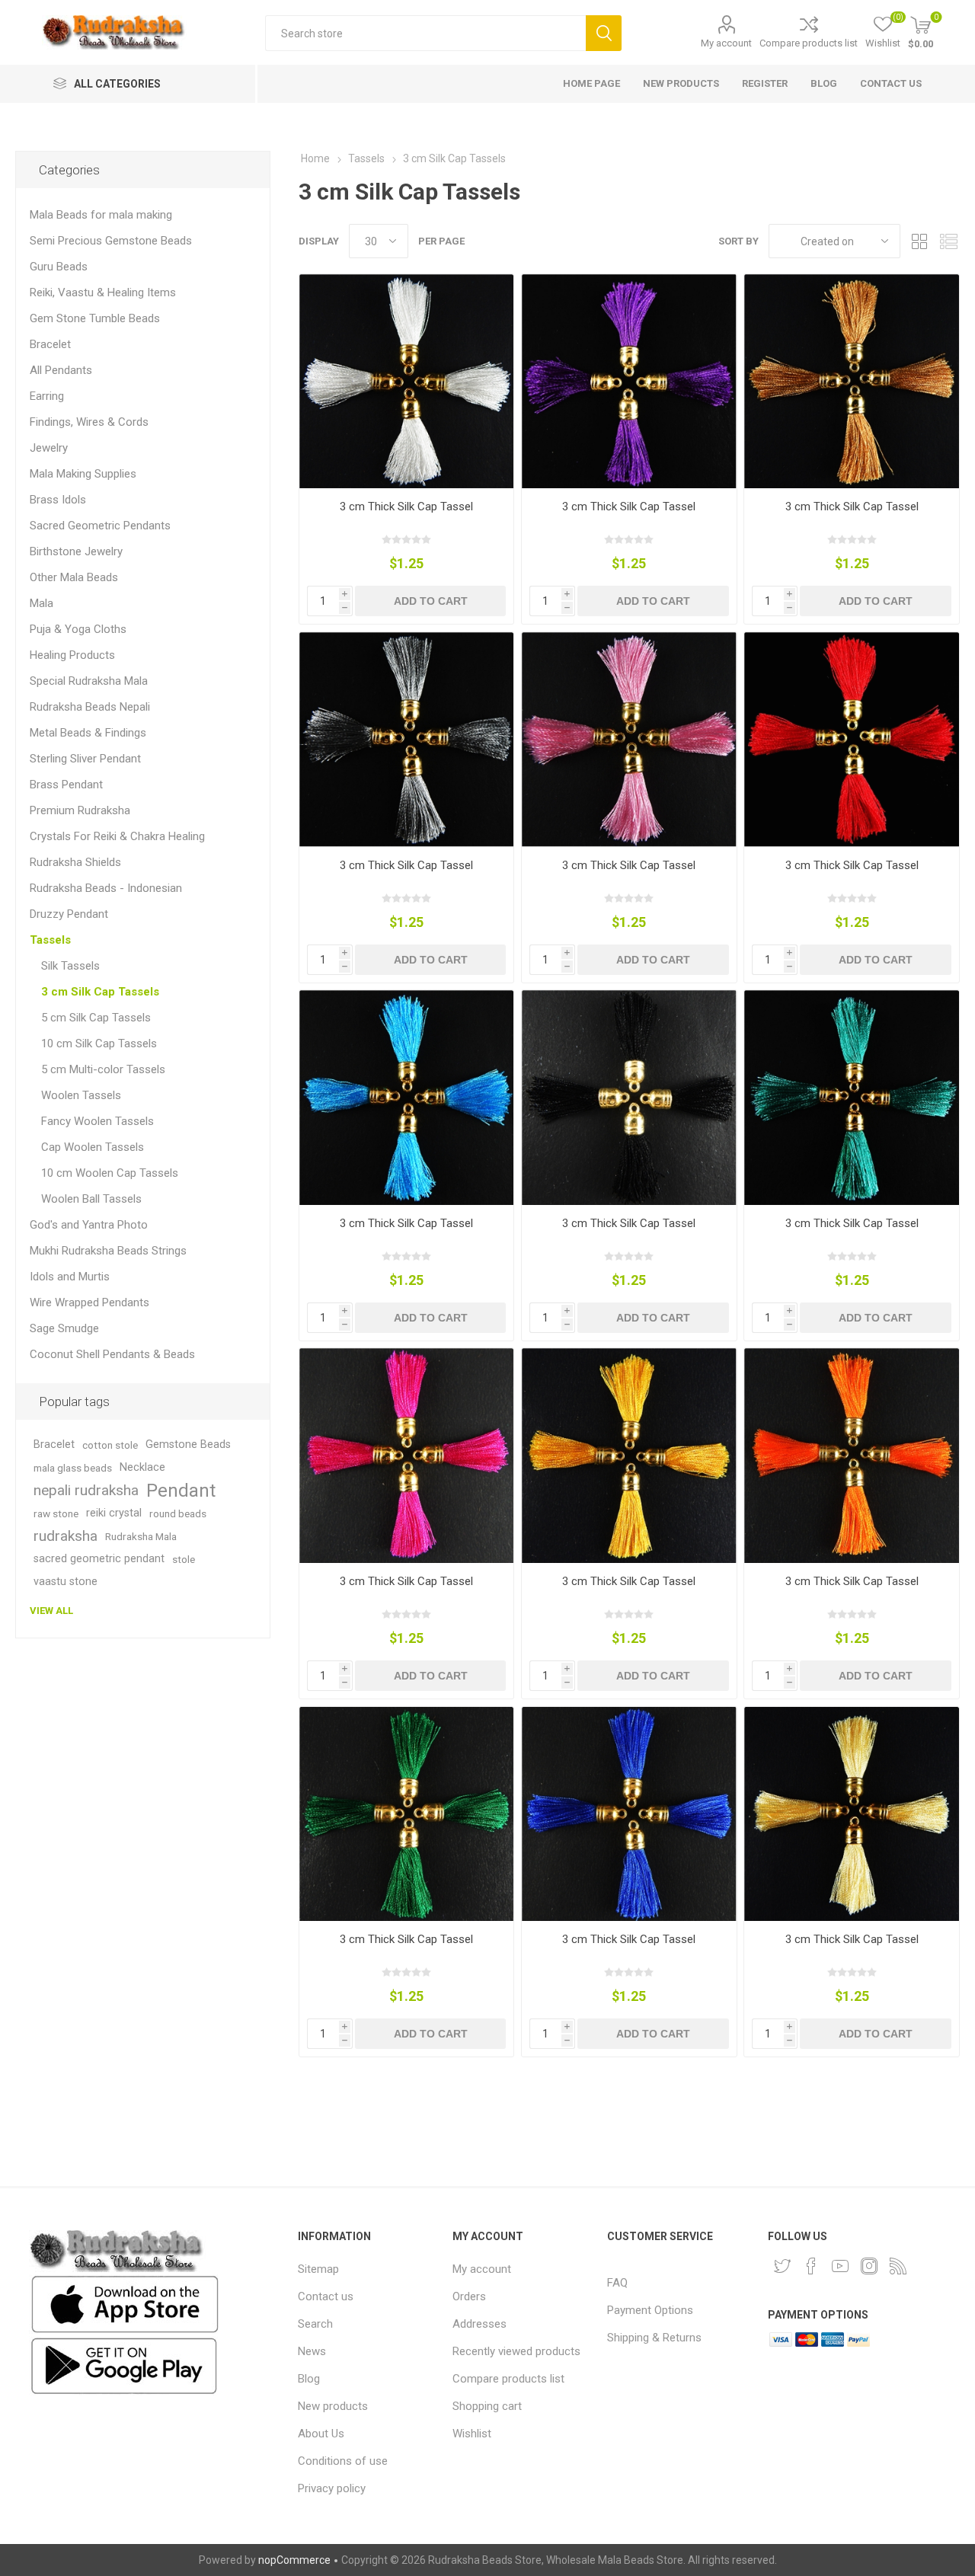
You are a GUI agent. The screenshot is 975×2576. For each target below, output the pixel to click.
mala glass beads (73, 1468)
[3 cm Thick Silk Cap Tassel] (406, 381)
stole (184, 1559)
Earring (47, 396)
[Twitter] (782, 2266)
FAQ (617, 2283)
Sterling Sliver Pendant (85, 759)
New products (333, 2406)
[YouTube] (840, 2266)
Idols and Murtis (70, 1277)
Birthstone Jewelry (76, 551)
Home (315, 158)
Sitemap (318, 2269)
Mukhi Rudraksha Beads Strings (108, 1251)
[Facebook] (811, 2266)
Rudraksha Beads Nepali (90, 707)
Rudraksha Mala (141, 1536)
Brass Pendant (66, 785)
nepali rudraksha (86, 1490)
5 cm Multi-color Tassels (103, 1069)
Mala (42, 603)
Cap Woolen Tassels (93, 1147)
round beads (178, 1513)
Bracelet (50, 344)
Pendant (181, 1491)
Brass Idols (58, 500)
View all (51, 1611)
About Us (321, 2434)
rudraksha (66, 1536)
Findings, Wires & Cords (89, 422)
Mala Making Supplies (83, 474)
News (312, 2351)
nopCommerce (294, 2560)
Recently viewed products (516, 2351)
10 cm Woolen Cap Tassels (110, 1173)
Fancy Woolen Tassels (97, 1121)
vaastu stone (66, 1582)
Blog (309, 2379)
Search (604, 33)
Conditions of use (343, 2461)
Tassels (50, 940)
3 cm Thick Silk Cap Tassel (406, 507)
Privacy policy (332, 2488)
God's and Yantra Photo (89, 1225)
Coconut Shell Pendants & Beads (112, 1354)
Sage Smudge (64, 1328)
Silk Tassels (70, 966)
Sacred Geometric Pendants (100, 526)
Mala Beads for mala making (101, 215)
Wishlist (472, 2434)
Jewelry (49, 448)
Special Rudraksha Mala (89, 681)
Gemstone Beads (188, 1445)
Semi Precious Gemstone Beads (111, 241)
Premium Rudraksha (80, 810)
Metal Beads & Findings (88, 733)
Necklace (142, 1467)
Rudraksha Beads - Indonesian (106, 888)
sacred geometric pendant (99, 1559)
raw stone (56, 1513)
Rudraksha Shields (75, 862)
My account (726, 43)
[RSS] (898, 2266)
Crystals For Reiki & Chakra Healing (117, 836)
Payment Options (650, 2310)
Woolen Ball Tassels (91, 1199)
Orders (469, 2296)
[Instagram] (869, 2266)
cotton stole (110, 1445)
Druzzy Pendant (69, 914)
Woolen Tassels (81, 1095)
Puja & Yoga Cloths (78, 629)
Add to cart (431, 601)
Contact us (326, 2296)
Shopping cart (487, 2406)
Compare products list (809, 43)
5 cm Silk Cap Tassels (96, 1018)
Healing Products (72, 655)
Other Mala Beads (74, 577)
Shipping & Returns (654, 2338)
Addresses (480, 2324)
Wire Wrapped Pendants (90, 1302)
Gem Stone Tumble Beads (95, 318)
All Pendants (61, 370)
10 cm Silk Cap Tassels (99, 1044)
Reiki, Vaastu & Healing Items (103, 292)
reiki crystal (114, 1513)
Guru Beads (59, 267)
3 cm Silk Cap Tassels (100, 992)
